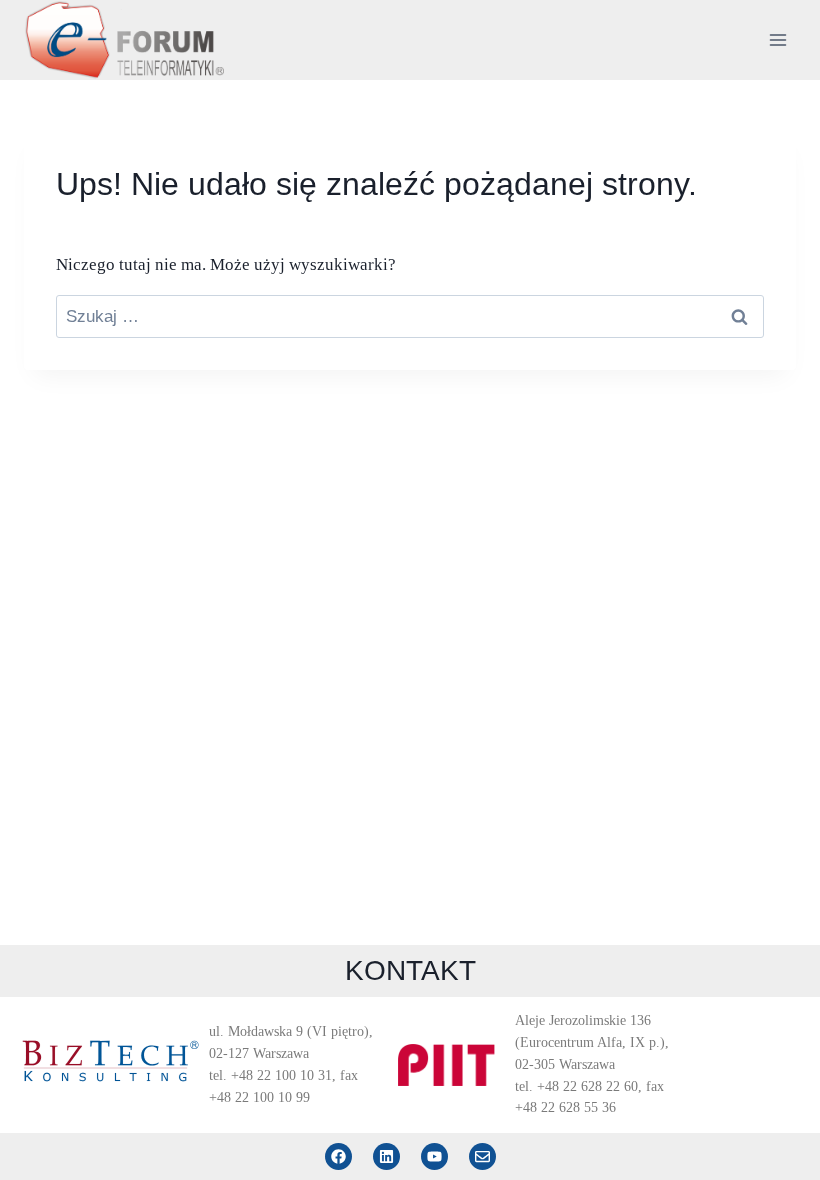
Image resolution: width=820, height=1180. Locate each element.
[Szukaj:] (410, 316)
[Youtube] (434, 1156)
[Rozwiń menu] (777, 39)
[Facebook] (338, 1156)
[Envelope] (482, 1156)
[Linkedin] (386, 1156)
